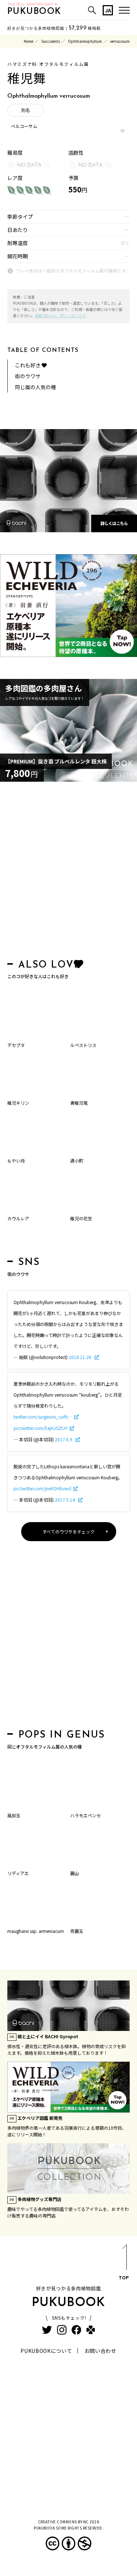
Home (28, 41)
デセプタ (16, 1045)
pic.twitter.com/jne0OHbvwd (42, 1488)
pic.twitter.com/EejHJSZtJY (41, 1428)
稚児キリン (18, 1103)
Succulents (51, 41)
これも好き (28, 365)
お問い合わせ (100, 2351)
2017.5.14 (65, 1500)
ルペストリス (83, 1045)
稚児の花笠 (81, 1218)
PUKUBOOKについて (46, 2351)
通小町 (77, 1161)
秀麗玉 (77, 1931)
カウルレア (18, 1218)
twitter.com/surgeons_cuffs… (43, 1417)
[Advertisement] (68, 872)
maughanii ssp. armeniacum (36, 1931)
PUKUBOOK (34, 12)
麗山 (75, 1873)
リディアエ (18, 1873)
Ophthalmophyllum (85, 41)
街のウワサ (28, 376)
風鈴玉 (14, 1815)
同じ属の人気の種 (35, 387)
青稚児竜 (79, 1103)
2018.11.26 (81, 1357)
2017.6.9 (64, 1439)
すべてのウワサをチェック (68, 1531)
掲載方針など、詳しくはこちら (60, 316)
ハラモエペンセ (85, 1815)
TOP (124, 2277)
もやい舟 (16, 1161)
